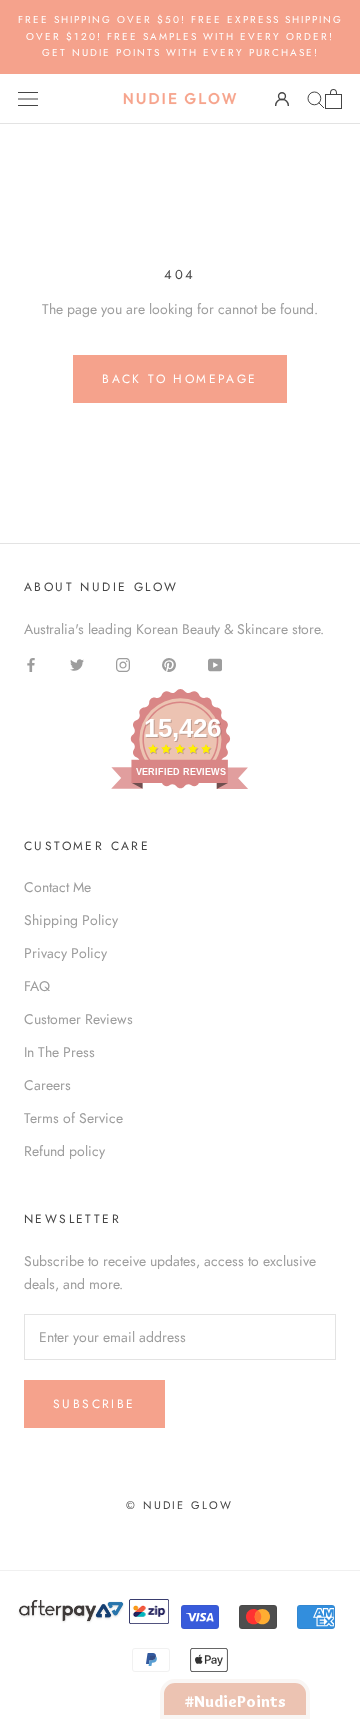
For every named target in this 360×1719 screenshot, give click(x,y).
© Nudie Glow (179, 1505)
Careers (47, 1085)
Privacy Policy (65, 953)
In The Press (59, 1052)
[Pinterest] (169, 663)
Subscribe (94, 1404)
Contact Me (57, 887)
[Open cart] (333, 99)
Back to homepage (179, 379)
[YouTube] (215, 663)
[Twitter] (77, 663)
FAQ (37, 986)
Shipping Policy (71, 920)
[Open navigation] (28, 99)
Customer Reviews (78, 1019)
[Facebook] (31, 663)
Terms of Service (73, 1118)
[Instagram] (123, 663)
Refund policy (64, 1151)
